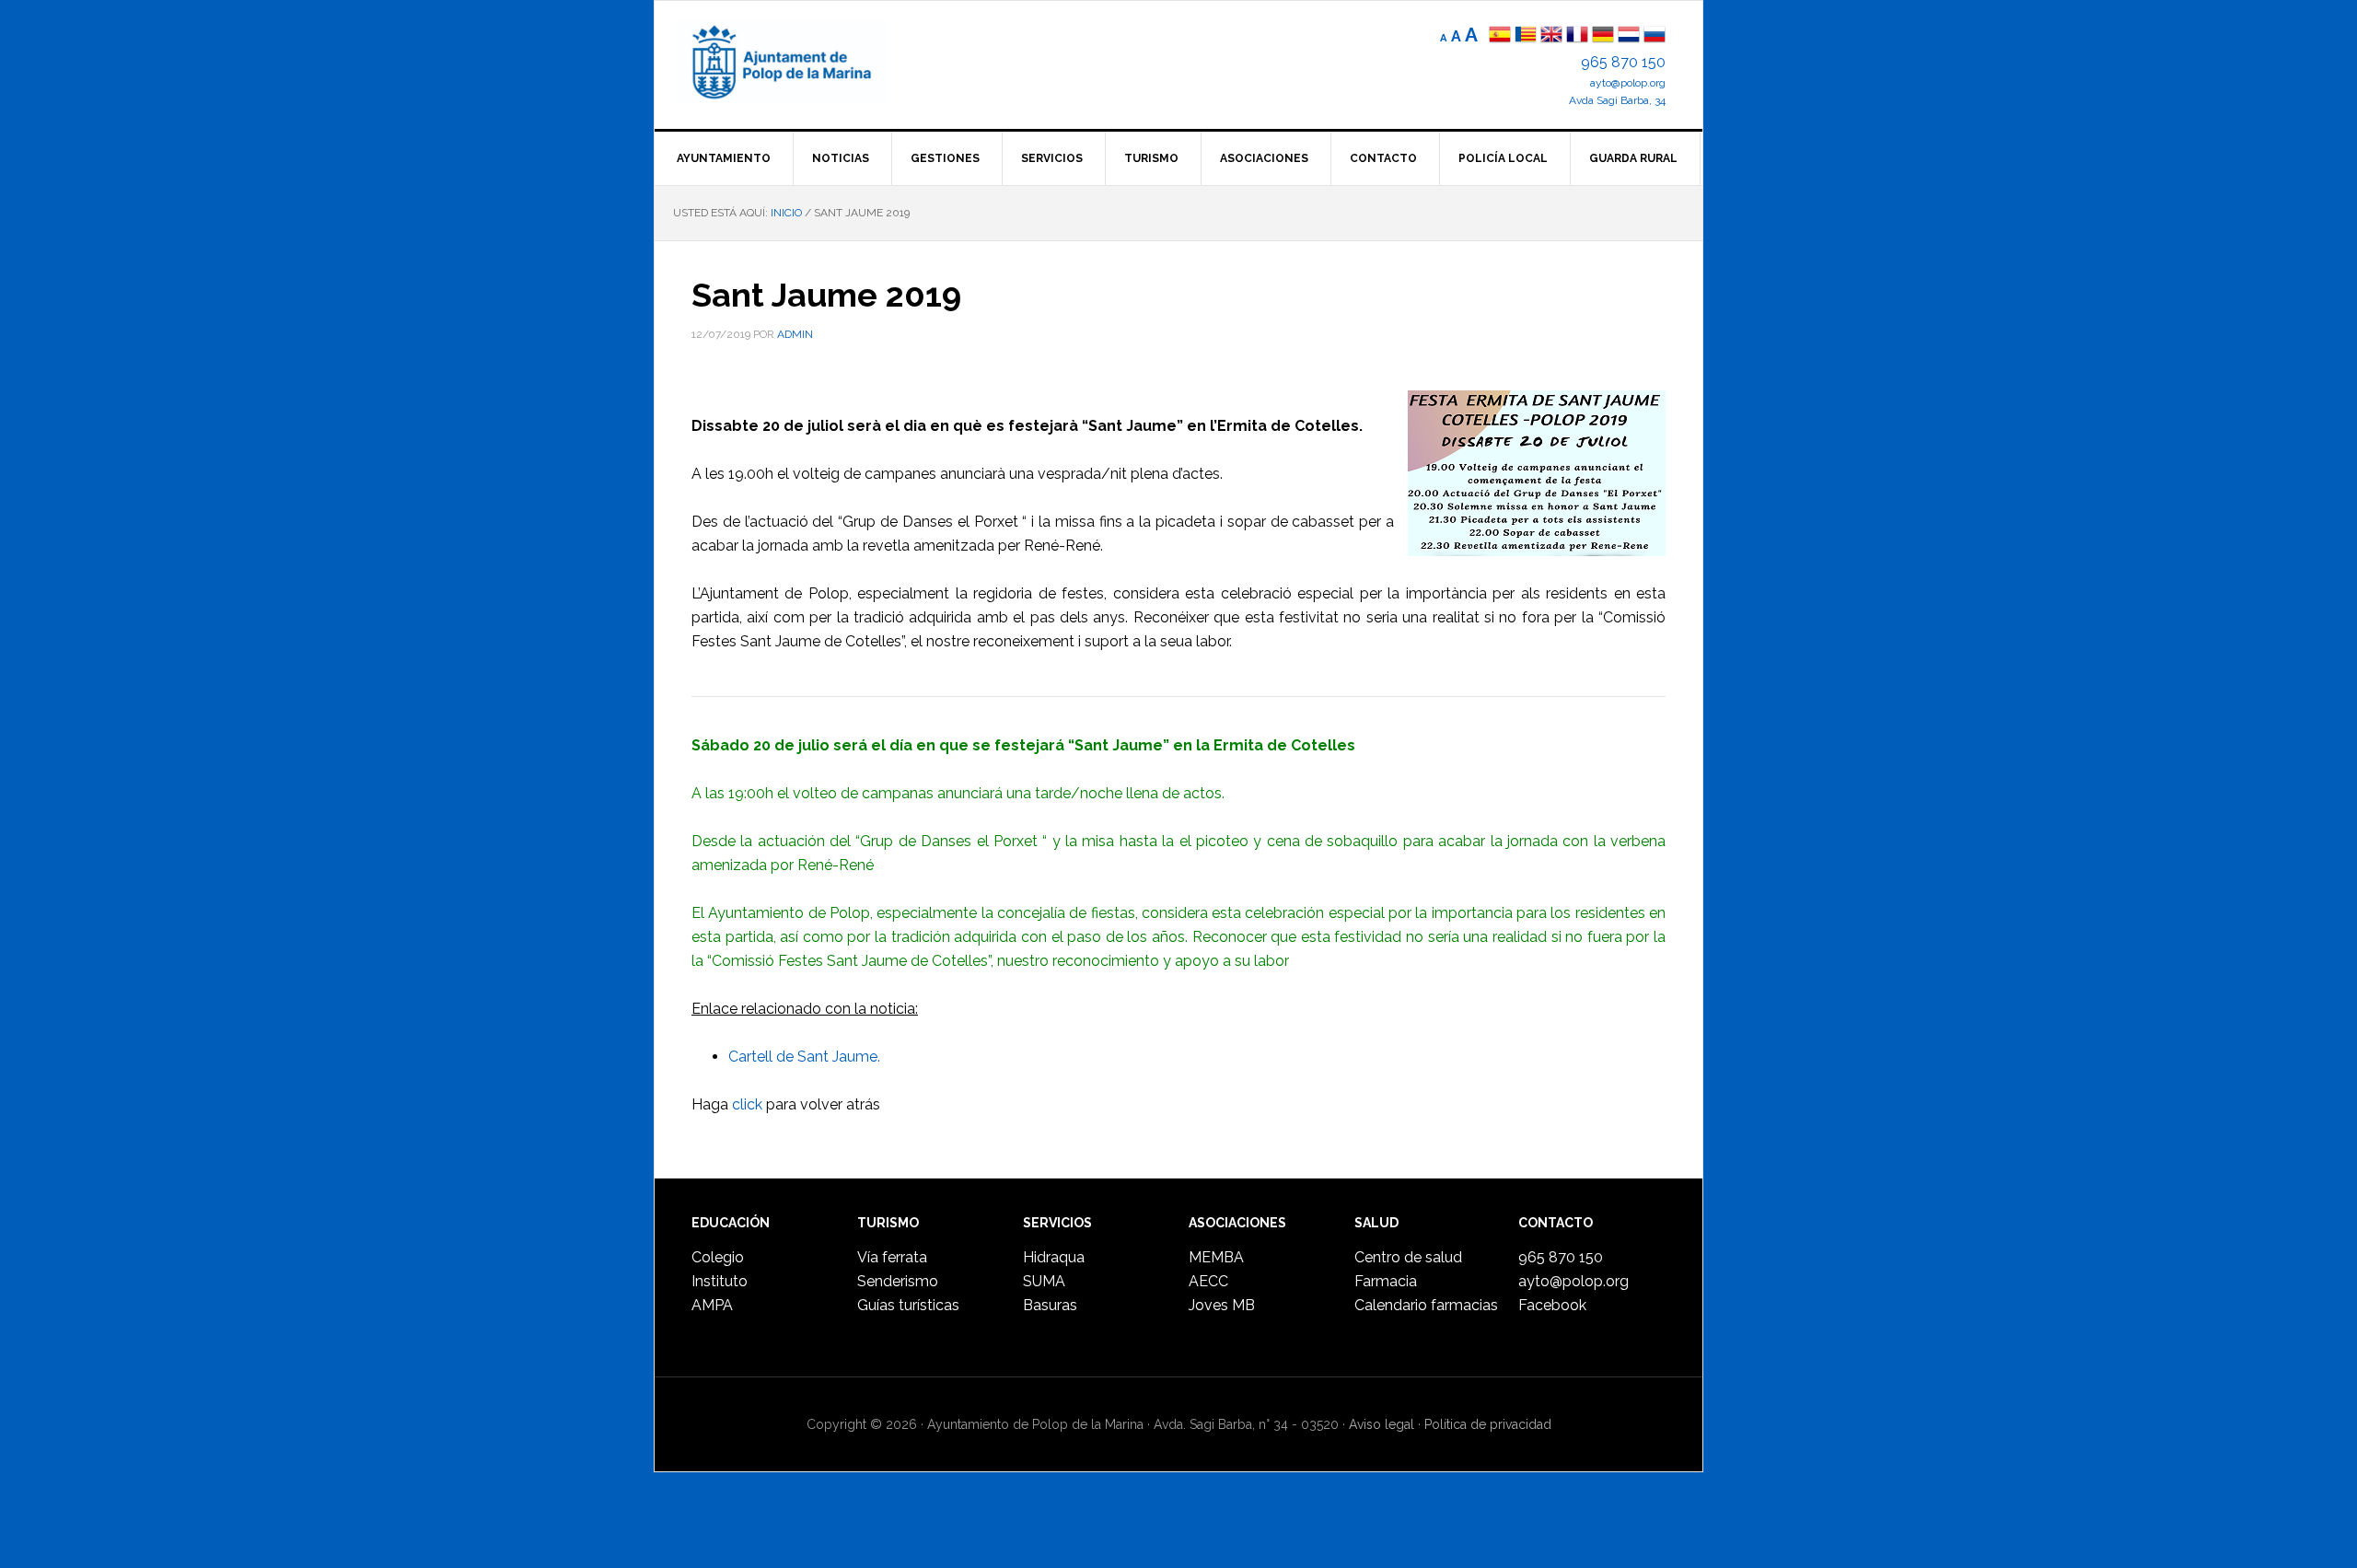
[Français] (1577, 36)
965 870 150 (1623, 62)
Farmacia (1386, 1281)
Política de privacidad (1488, 1424)
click (747, 1104)
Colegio (718, 1257)
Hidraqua (1054, 1257)
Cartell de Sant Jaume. (804, 1057)
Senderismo (898, 1281)
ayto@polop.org (1628, 83)
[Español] (1500, 36)
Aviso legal (1382, 1424)
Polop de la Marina (802, 61)
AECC (1208, 1281)
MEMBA (1216, 1257)
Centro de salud (1408, 1257)
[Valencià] (1526, 36)
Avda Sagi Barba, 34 (1617, 100)
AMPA (712, 1305)
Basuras (1050, 1305)
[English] (1551, 36)
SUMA (1044, 1281)
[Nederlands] (1631, 36)
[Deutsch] (1603, 36)
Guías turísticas (908, 1305)
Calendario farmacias (1426, 1305)
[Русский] (1655, 36)
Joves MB (1222, 1305)
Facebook (1552, 1305)
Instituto (720, 1281)
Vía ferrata (892, 1257)
